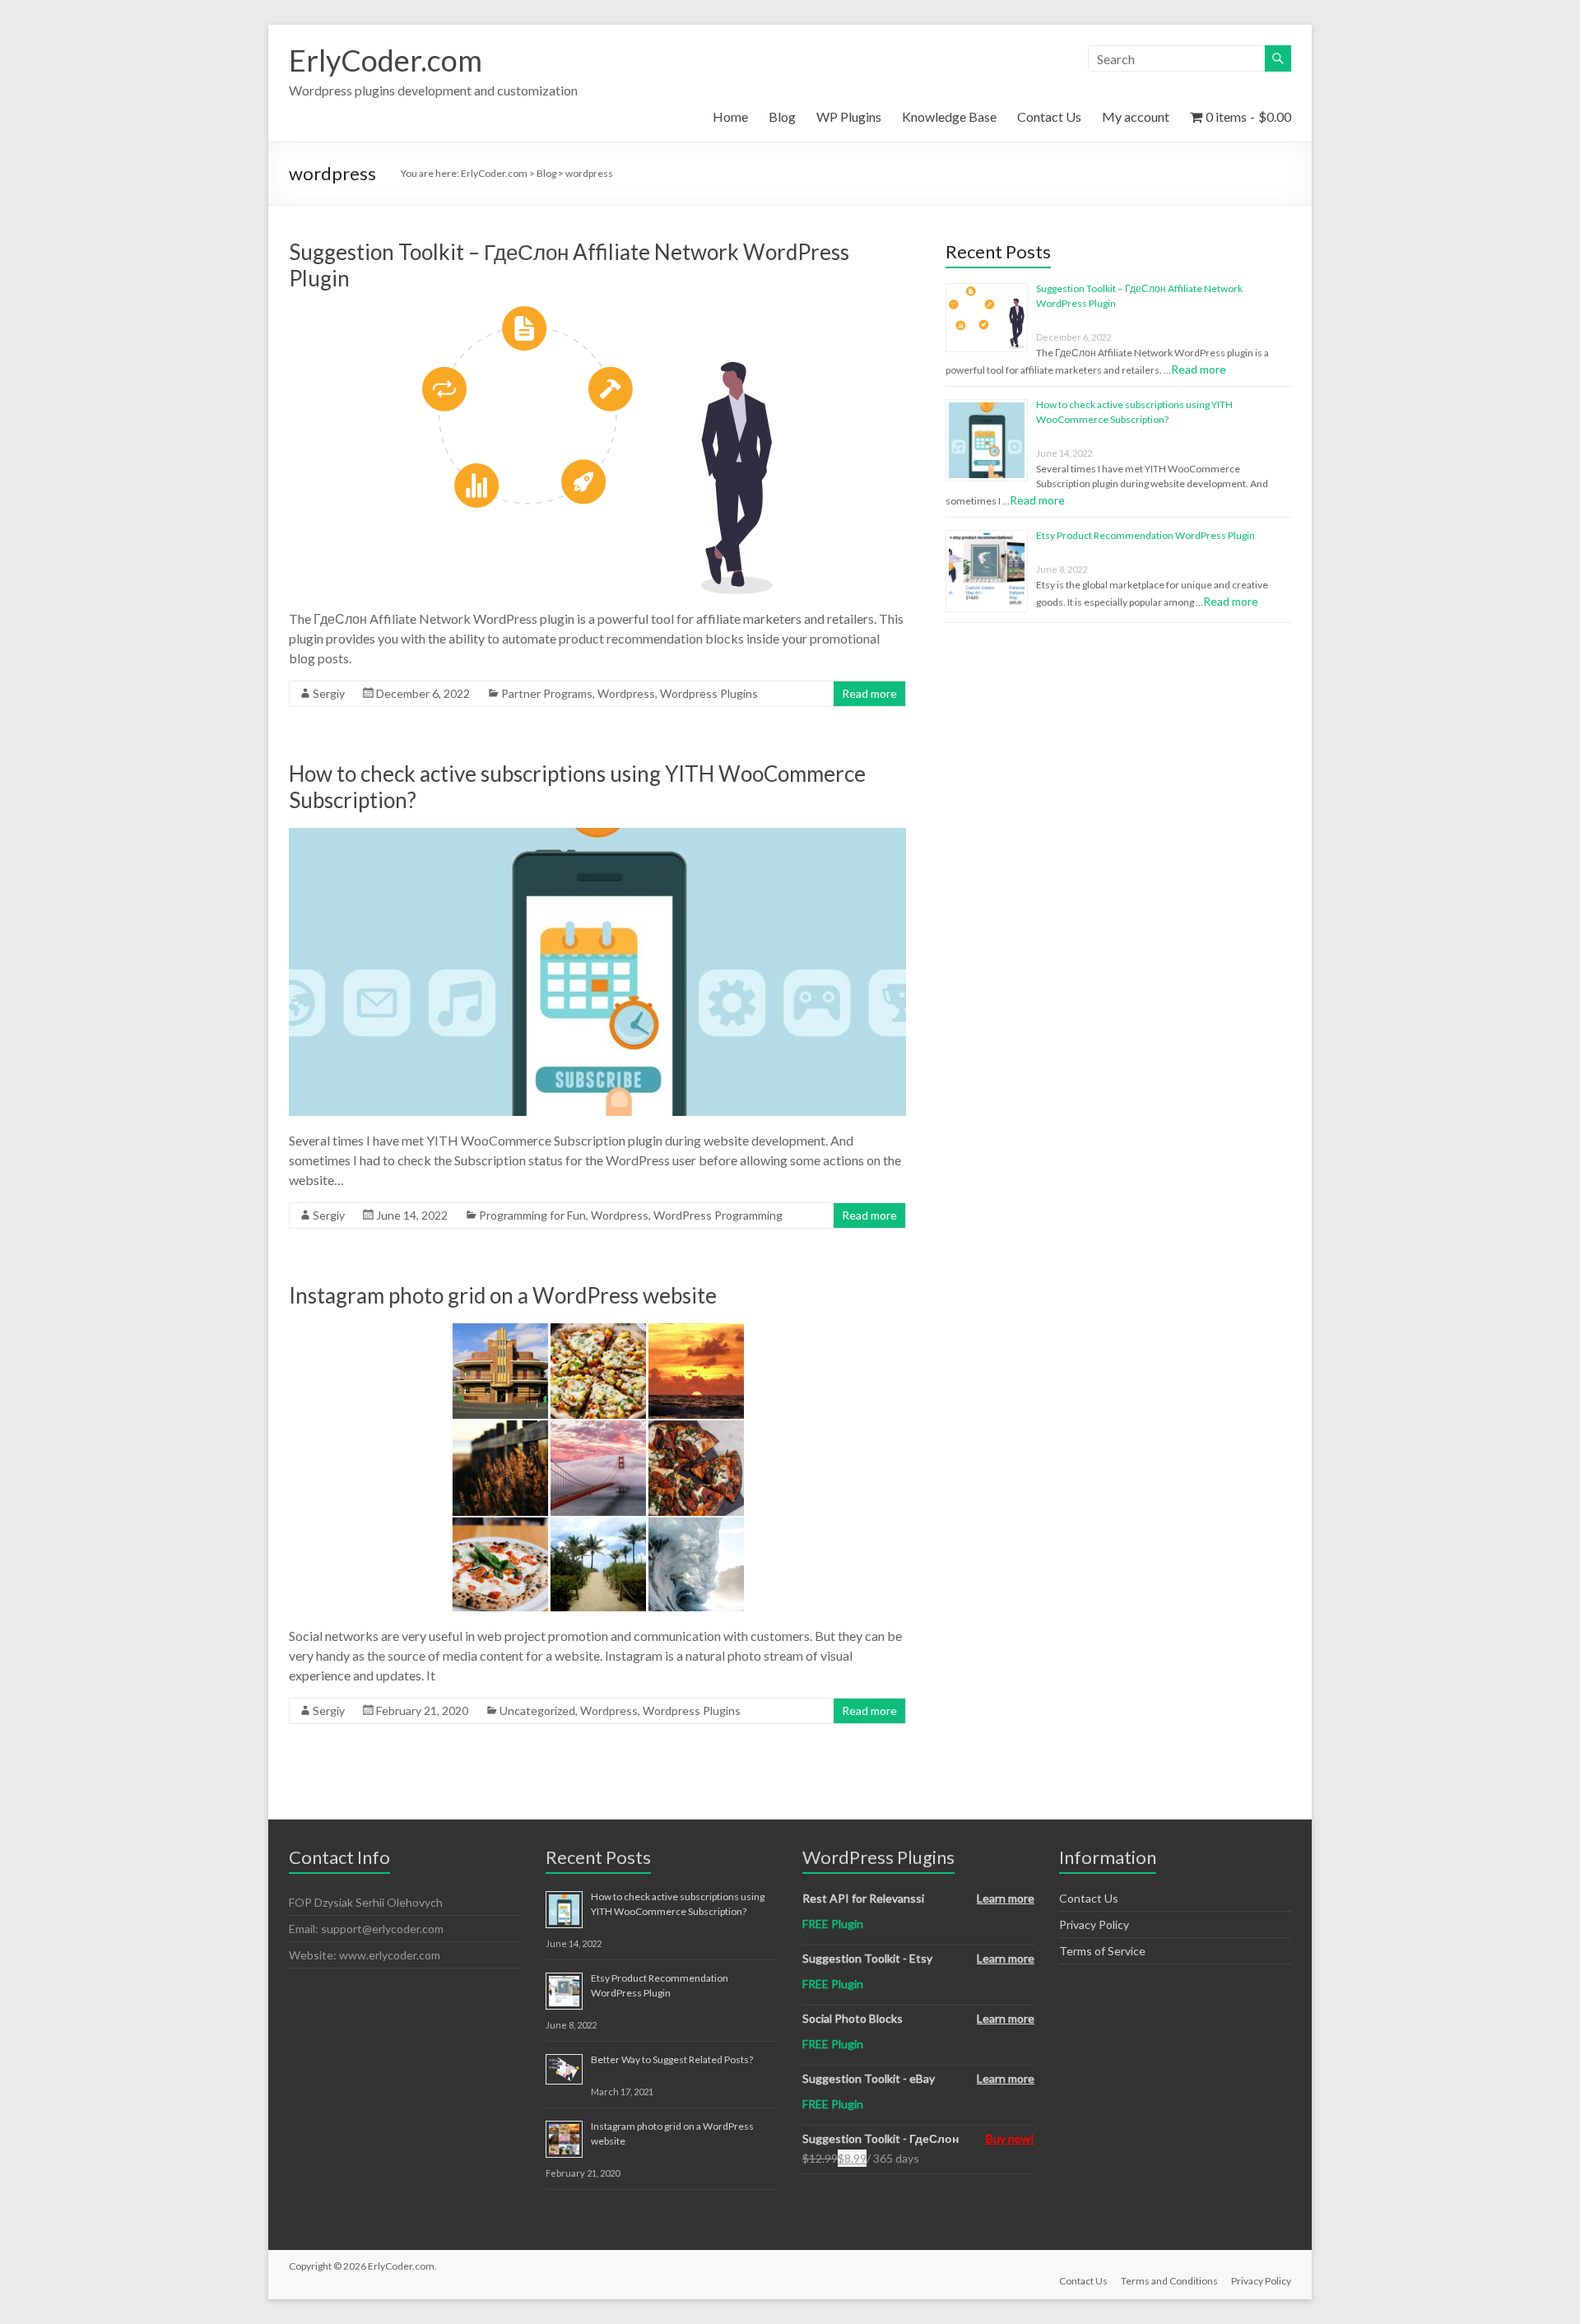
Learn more (1006, 1898)
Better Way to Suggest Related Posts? (672, 2059)
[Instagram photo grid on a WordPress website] (597, 1331)
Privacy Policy (1094, 1924)
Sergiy (329, 693)
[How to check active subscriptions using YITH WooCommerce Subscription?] (597, 836)
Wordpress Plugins (709, 693)
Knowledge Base (949, 116)
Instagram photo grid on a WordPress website (503, 1295)
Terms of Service (1102, 1951)
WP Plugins (849, 116)
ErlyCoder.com (386, 60)
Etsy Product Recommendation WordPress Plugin (1145, 535)
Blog (782, 116)
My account (1136, 116)
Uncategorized (537, 1710)
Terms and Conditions (1169, 2281)
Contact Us (1049, 116)
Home (730, 116)
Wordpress (626, 693)
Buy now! (1010, 2138)
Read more (869, 693)
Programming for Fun (532, 1215)
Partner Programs (547, 693)
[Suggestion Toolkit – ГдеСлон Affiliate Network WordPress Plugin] (597, 314)
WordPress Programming (718, 1215)
